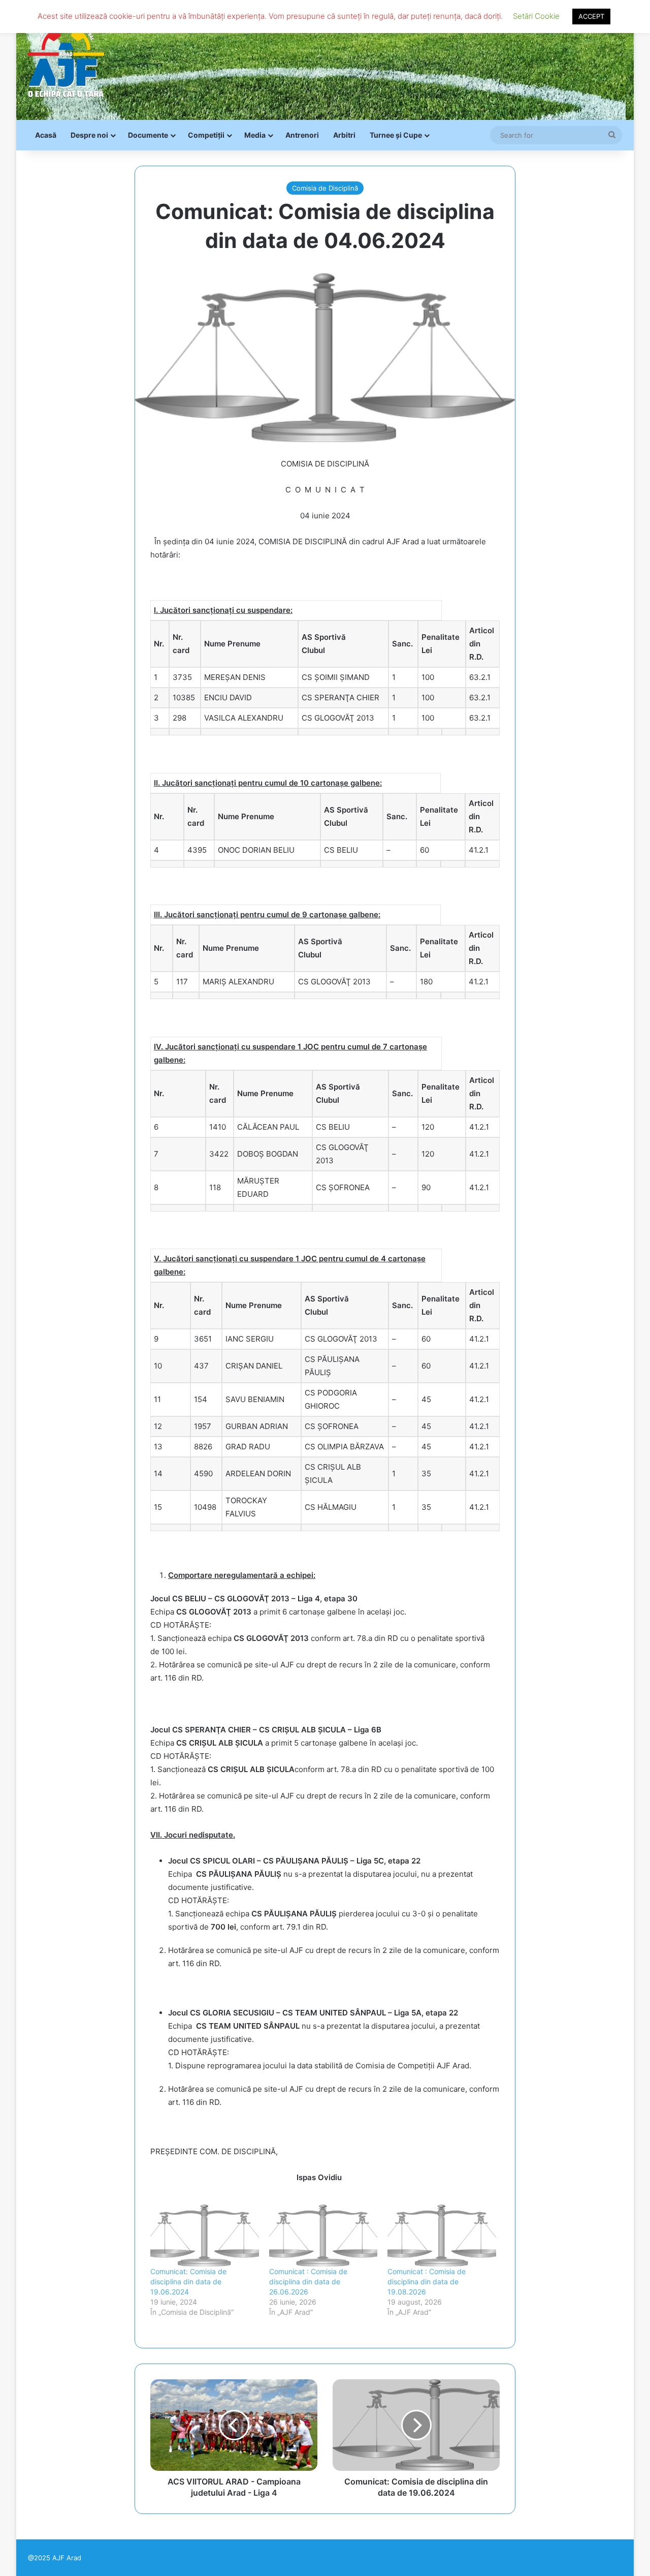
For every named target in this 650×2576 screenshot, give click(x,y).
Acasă (46, 135)
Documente (148, 135)
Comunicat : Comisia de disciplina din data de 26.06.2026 (308, 2282)
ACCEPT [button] (591, 16)
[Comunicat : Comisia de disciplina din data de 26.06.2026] (323, 2236)
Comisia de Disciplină (325, 188)
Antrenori (302, 135)
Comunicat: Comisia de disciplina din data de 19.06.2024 (188, 2282)
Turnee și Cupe (396, 135)
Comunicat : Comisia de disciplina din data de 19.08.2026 (427, 2282)
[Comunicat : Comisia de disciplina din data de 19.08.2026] (442, 2236)
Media (255, 135)
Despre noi (89, 135)
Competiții (206, 135)
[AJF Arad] (66, 60)
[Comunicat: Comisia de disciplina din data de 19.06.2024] (205, 2236)
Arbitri (344, 135)
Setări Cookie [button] (536, 16)
